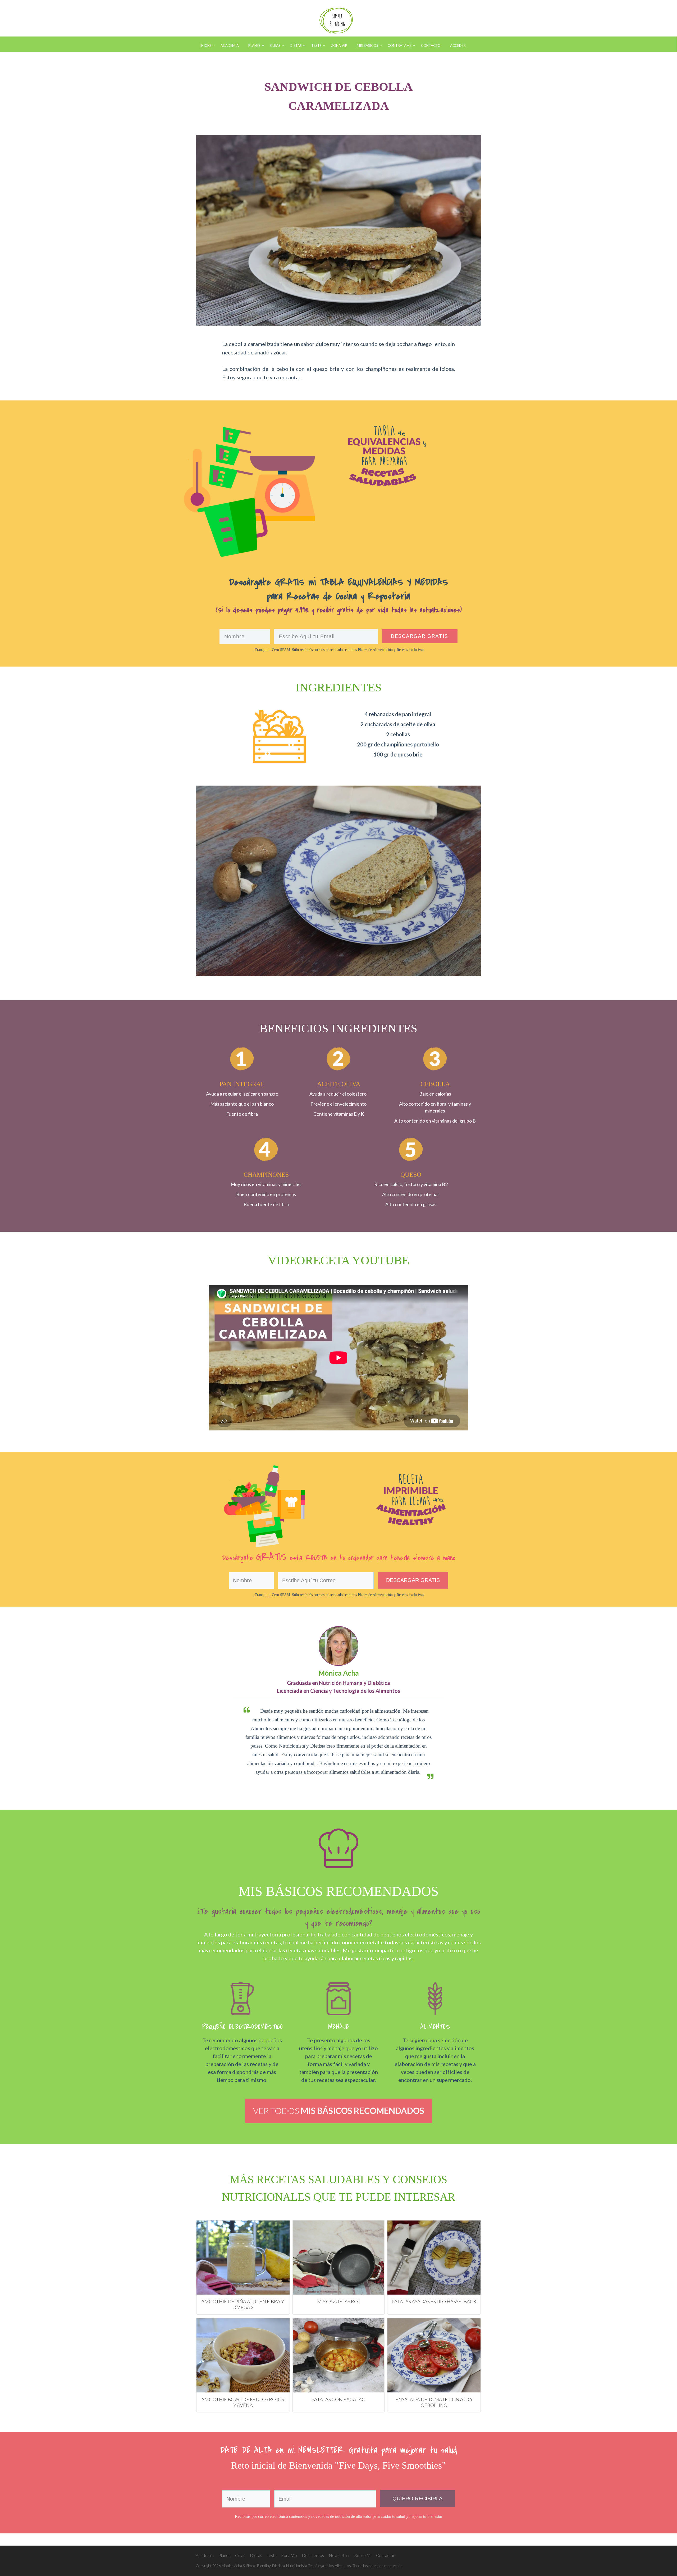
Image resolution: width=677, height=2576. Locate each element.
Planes (224, 2555)
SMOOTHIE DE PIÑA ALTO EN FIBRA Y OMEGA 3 (243, 2304)
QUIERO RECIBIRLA (417, 2499)
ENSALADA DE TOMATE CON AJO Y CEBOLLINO (434, 2402)
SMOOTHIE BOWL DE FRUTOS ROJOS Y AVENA (243, 2402)
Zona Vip (289, 2555)
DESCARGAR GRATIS (413, 1580)
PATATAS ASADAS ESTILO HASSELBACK (434, 2301)
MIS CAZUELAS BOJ (338, 2301)
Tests (272, 2555)
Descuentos (313, 2555)
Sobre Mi (363, 2555)
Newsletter (339, 2555)
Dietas (256, 2555)
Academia (205, 2555)
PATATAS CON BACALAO (338, 2399)
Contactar (385, 2555)
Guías (240, 2555)
